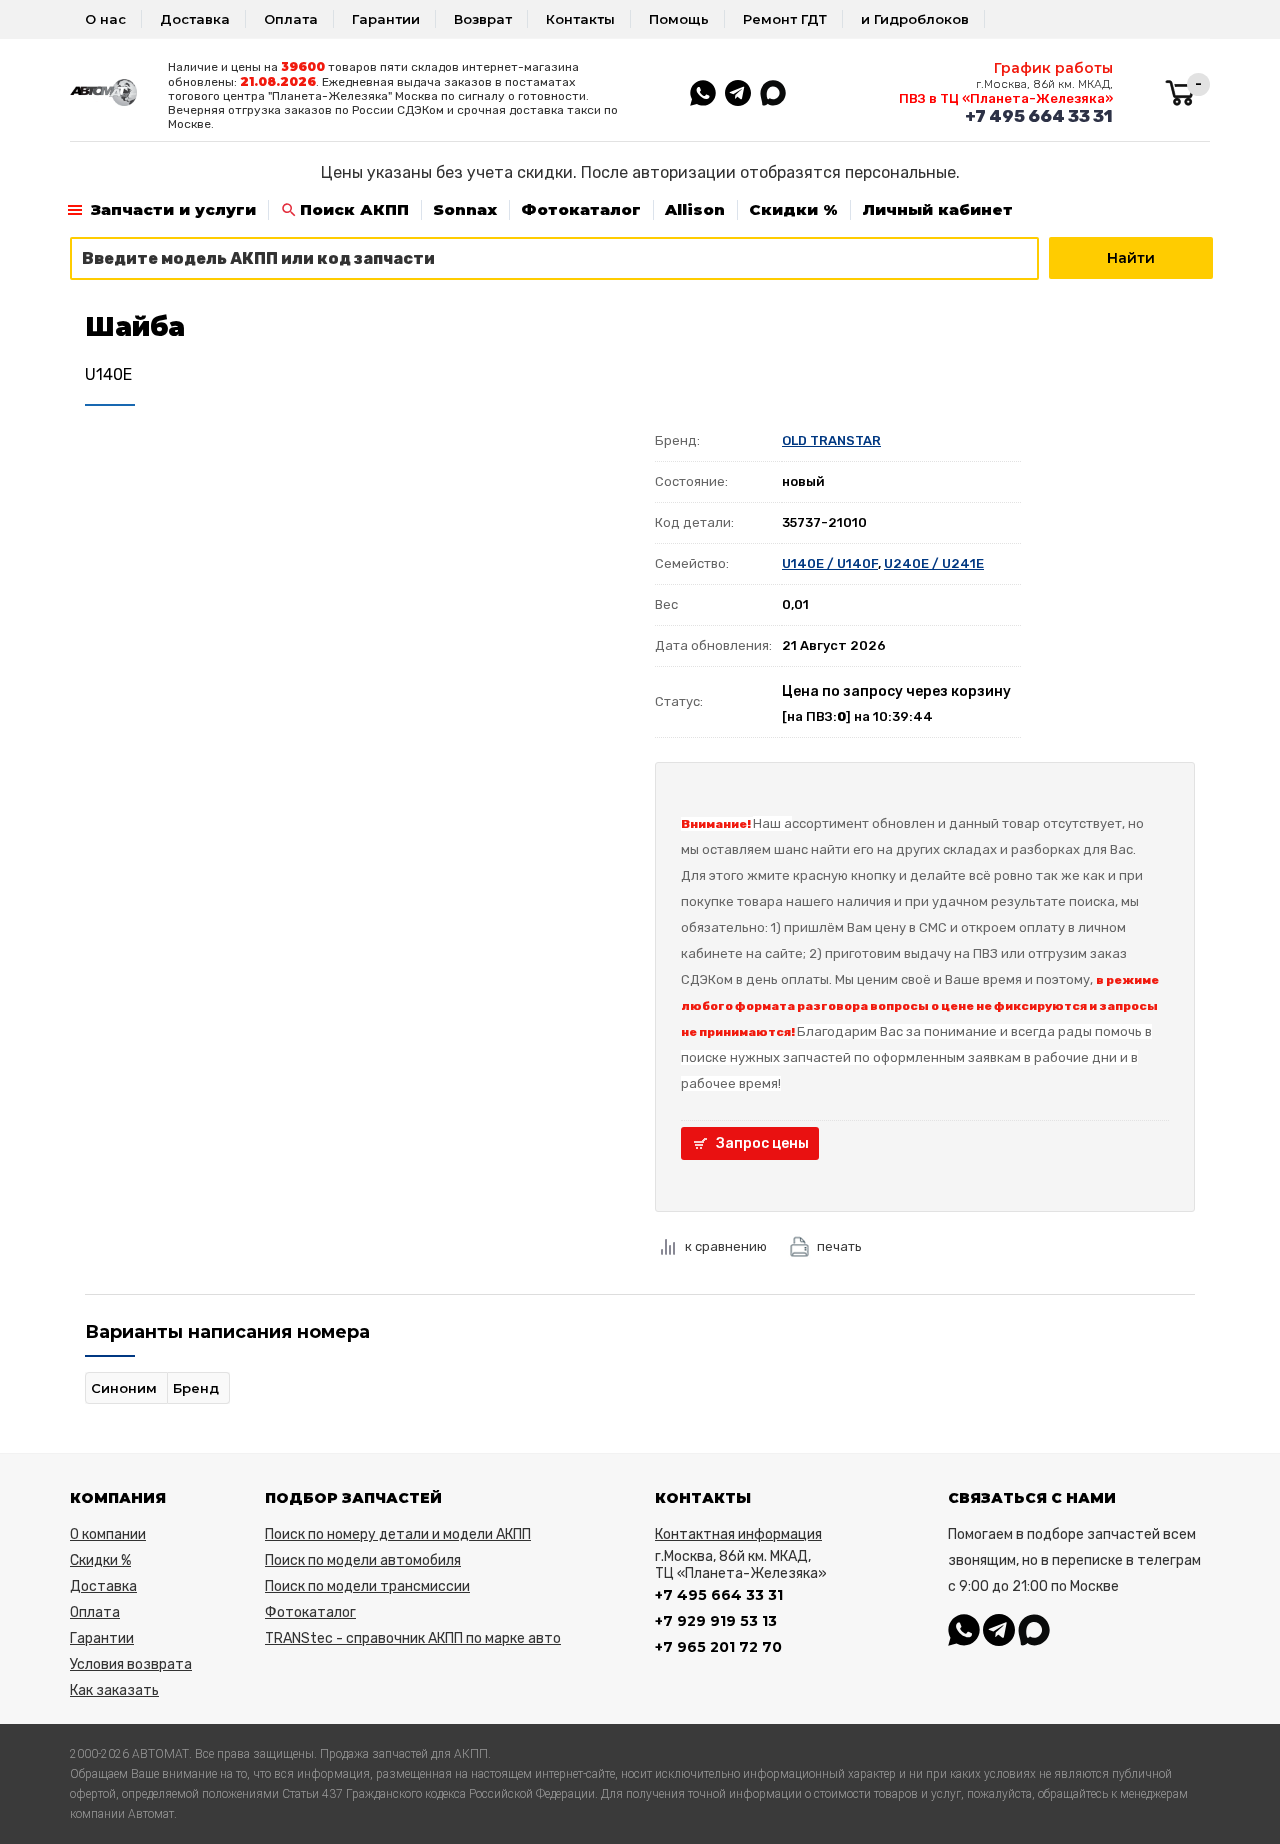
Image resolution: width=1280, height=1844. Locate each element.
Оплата (291, 19)
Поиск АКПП (354, 209)
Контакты (580, 19)
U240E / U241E (934, 563)
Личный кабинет (937, 209)
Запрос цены (762, 1143)
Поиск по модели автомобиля (363, 1560)
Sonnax (465, 209)
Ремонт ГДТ (785, 19)
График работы (1053, 68)
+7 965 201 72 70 (718, 1647)
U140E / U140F (830, 563)
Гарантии (386, 19)
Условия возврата (131, 1664)
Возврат (483, 19)
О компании (108, 1534)
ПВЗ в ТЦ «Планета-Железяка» (1006, 98)
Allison (695, 209)
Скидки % (793, 209)
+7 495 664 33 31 (1039, 116)
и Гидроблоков (915, 19)
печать (839, 1246)
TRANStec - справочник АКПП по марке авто (413, 1638)
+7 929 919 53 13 (716, 1621)
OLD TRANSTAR (831, 440)
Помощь (679, 19)
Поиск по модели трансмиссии (367, 1586)
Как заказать (114, 1690)
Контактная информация (738, 1534)
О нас (105, 19)
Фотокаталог (581, 209)
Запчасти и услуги (173, 209)
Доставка (195, 19)
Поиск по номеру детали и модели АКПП (398, 1534)
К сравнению (726, 1246)
